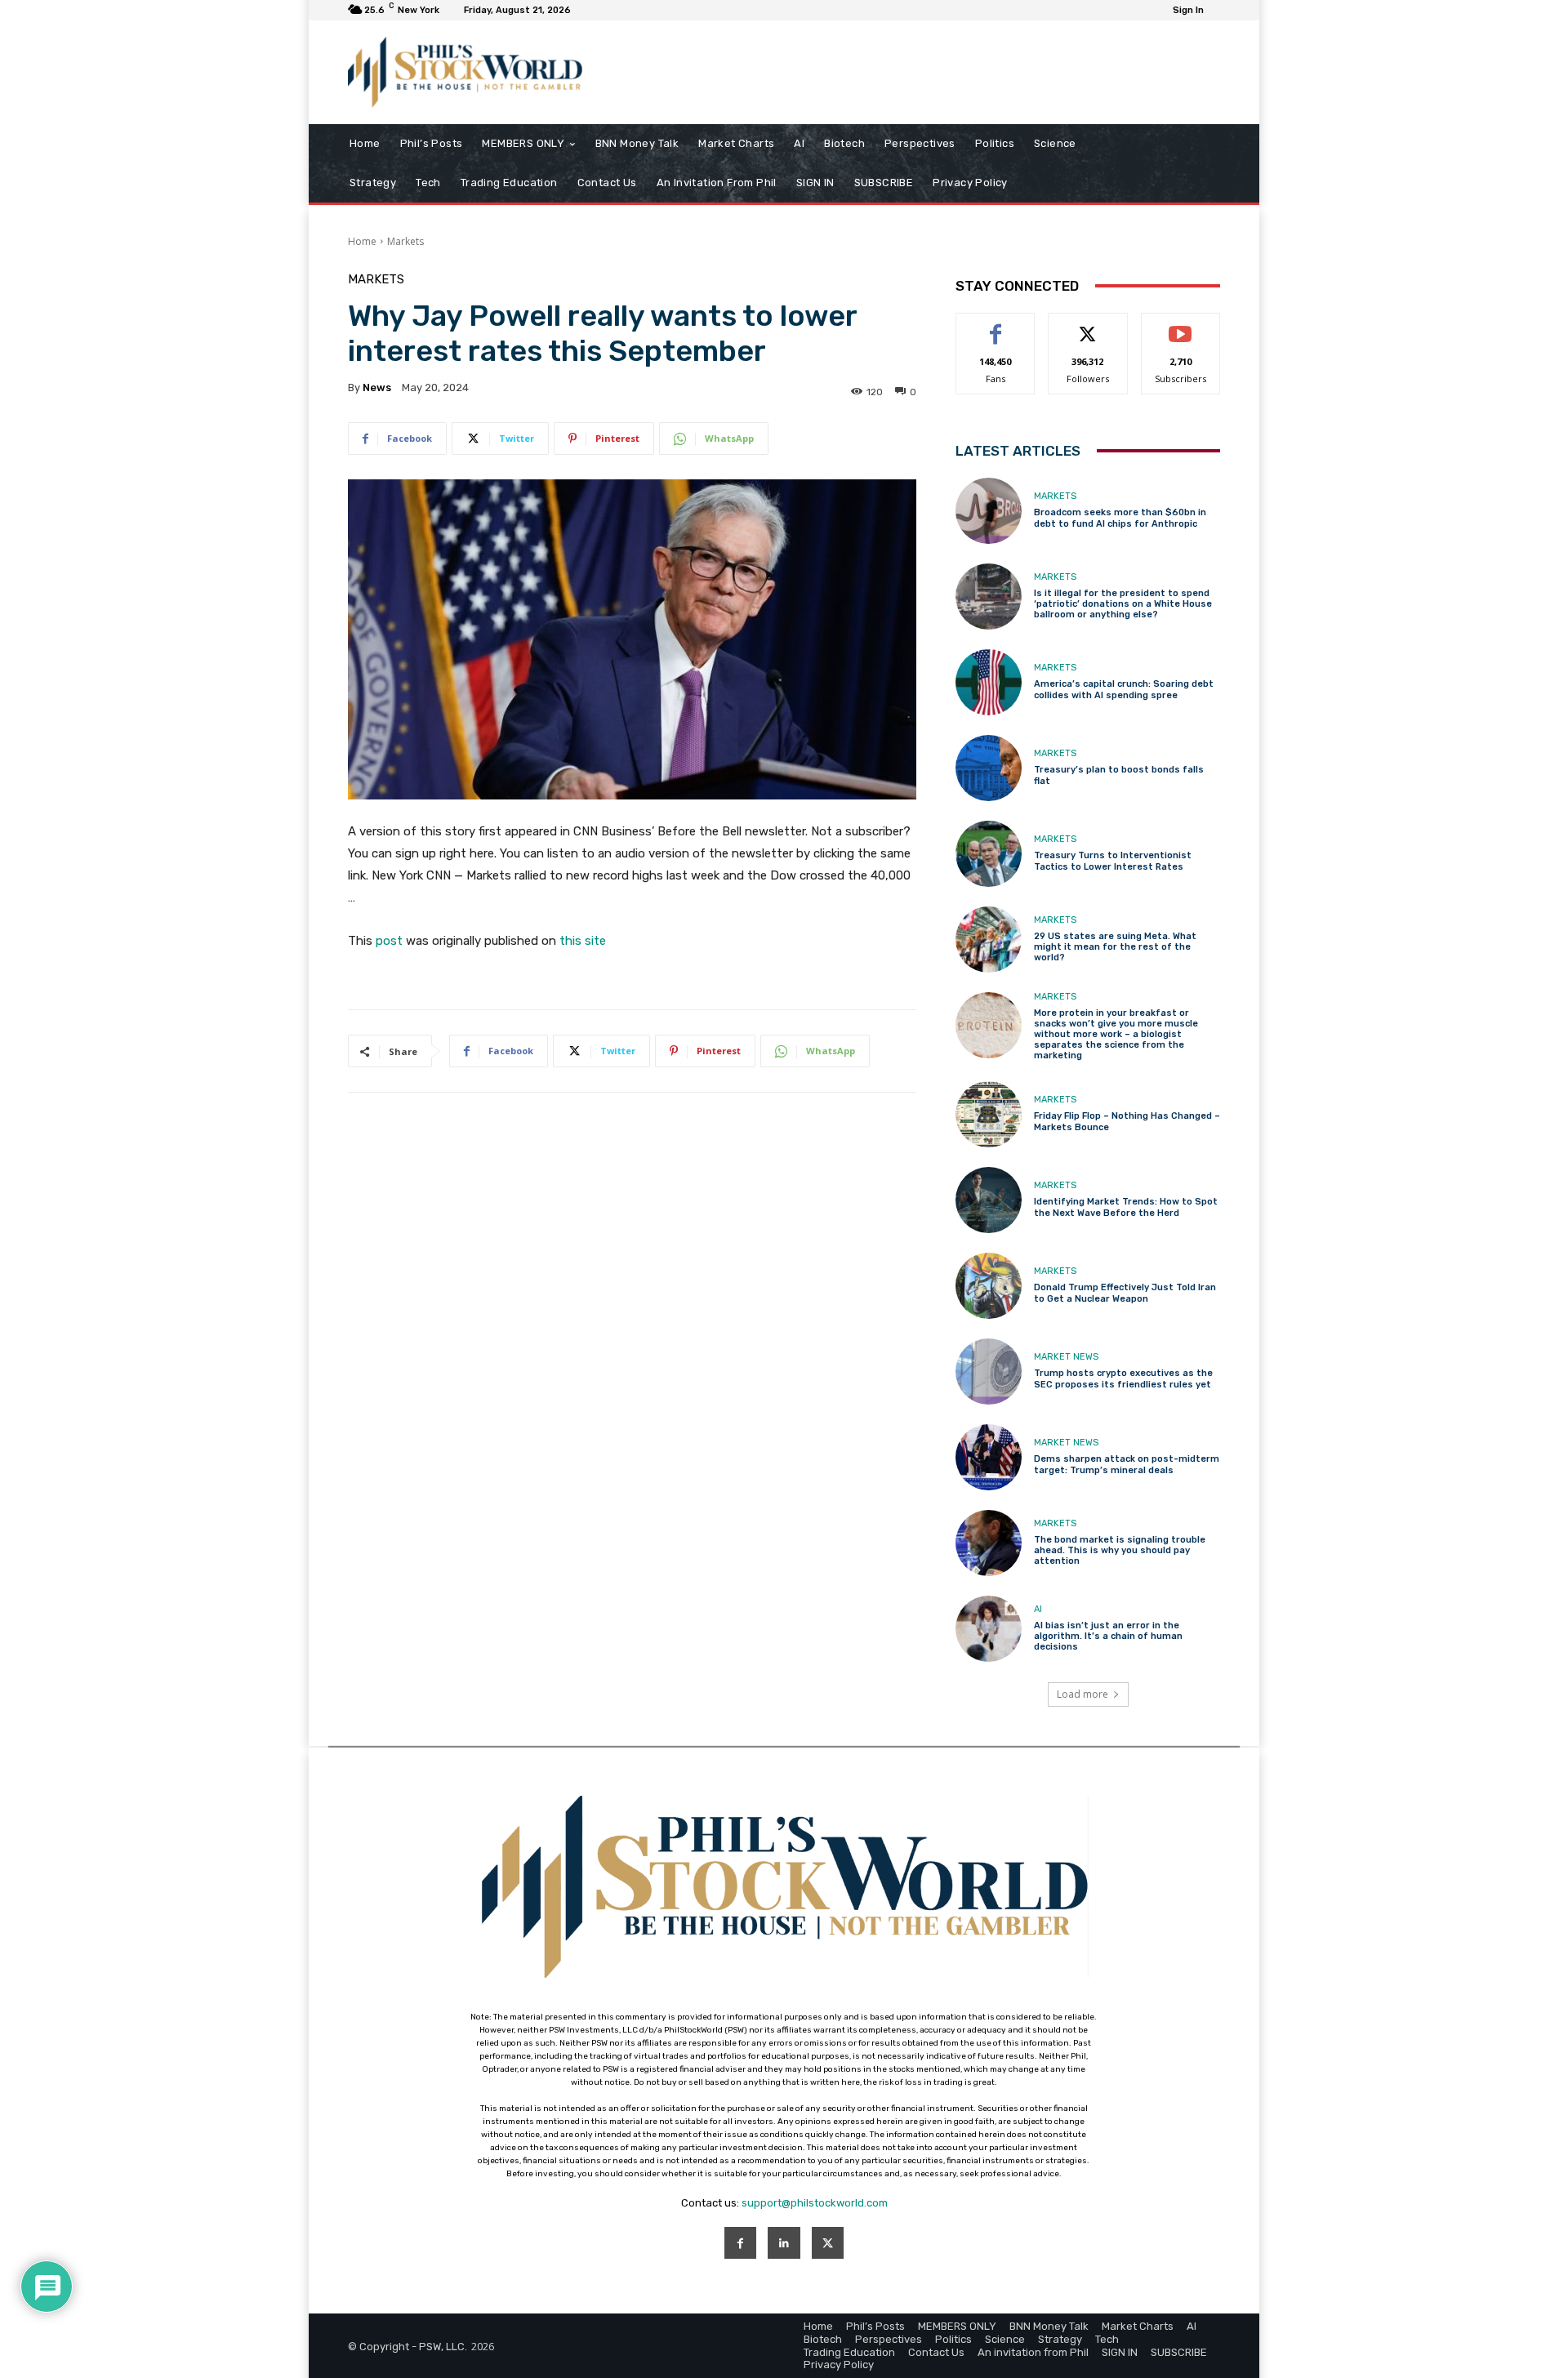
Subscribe (1181, 325)
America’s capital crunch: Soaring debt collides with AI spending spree (1124, 689)
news (377, 387)
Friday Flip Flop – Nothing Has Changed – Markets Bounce (1127, 1121)
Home (362, 241)
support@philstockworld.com (815, 2203)
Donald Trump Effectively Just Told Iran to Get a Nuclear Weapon (1125, 1293)
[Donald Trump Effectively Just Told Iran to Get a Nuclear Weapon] (989, 1286)
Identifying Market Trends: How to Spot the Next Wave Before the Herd (1126, 1207)
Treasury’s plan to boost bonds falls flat (1119, 775)
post (389, 941)
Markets (405, 241)
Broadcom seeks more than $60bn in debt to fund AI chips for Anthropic (1120, 518)
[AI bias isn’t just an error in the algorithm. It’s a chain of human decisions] (989, 1629)
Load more (1082, 1694)
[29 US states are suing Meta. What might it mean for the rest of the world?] (989, 940)
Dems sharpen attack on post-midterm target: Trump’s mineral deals (1127, 1464)
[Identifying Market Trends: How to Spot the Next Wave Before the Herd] (989, 1200)
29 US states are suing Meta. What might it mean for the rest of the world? (1115, 947)
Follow (1088, 325)
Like (996, 325)
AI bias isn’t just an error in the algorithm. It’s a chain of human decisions (1108, 1636)
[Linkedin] (784, 2243)
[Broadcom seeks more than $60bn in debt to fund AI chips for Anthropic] (989, 511)
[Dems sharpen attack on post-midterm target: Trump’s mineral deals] (989, 1457)
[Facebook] (740, 2243)
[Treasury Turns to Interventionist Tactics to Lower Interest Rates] (989, 854)
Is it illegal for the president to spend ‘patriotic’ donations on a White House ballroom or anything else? (1123, 604)
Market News (1066, 1357)
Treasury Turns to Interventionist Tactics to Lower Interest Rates (1113, 861)
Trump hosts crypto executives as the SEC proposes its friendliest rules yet (1123, 1378)
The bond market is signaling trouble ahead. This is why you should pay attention (1120, 1550)
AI (1038, 1609)
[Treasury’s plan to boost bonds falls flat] (989, 768)
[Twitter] (828, 2243)
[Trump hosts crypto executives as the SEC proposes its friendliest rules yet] (989, 1372)
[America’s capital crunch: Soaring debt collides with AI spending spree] (989, 682)
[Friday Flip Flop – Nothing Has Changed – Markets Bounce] (989, 1114)
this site (583, 941)
